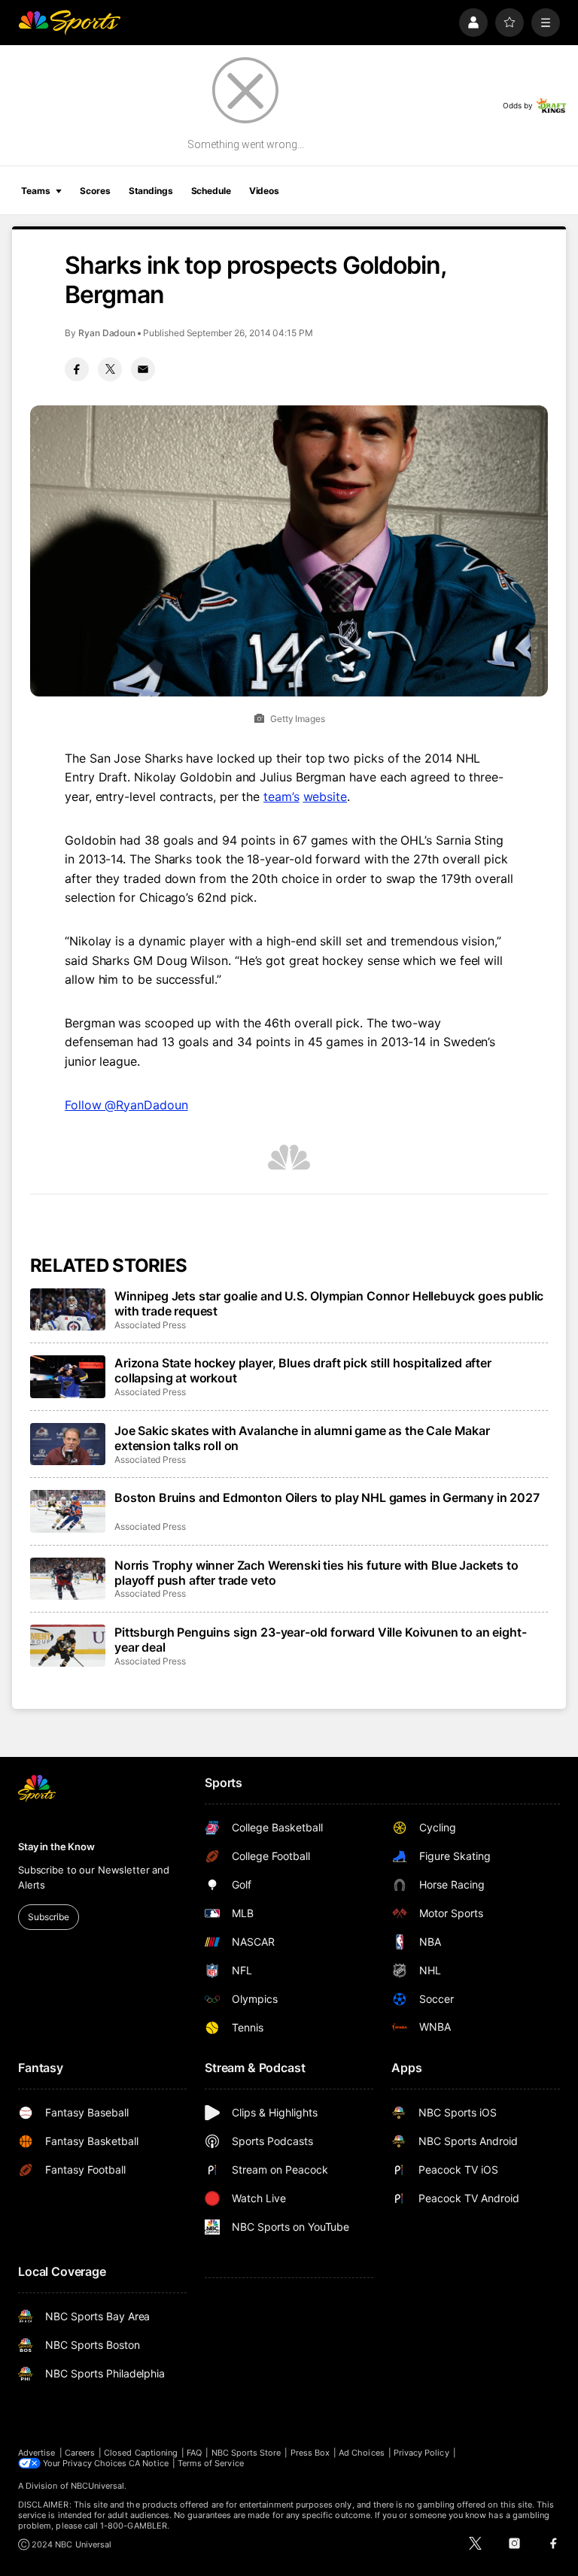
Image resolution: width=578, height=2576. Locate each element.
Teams (35, 191)
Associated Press (150, 1325)
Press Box (310, 2453)
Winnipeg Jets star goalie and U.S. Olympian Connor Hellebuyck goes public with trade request (329, 1303)
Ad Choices (362, 2453)
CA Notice (149, 2463)
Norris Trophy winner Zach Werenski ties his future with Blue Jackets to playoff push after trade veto (316, 1573)
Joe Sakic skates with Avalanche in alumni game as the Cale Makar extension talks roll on (302, 1438)
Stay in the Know (56, 1846)
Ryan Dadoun (107, 333)
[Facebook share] (77, 369)
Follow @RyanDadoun (126, 1105)
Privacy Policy (421, 2453)
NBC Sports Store (246, 2453)
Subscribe (49, 1917)
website (325, 796)
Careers (80, 2453)
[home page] (69, 23)
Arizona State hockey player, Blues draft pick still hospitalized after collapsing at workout (303, 1370)
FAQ (194, 2453)
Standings (151, 191)
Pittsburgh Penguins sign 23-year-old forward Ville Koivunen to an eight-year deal (320, 1640)
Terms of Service (211, 2463)
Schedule (211, 191)
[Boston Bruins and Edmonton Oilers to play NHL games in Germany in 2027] (68, 1511)
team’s (281, 796)
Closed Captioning (141, 2453)
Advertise (37, 2453)
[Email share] (143, 369)
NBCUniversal (98, 2486)
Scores (95, 191)
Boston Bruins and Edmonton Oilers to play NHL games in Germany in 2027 (327, 1497)
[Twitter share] (110, 369)
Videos (264, 191)
